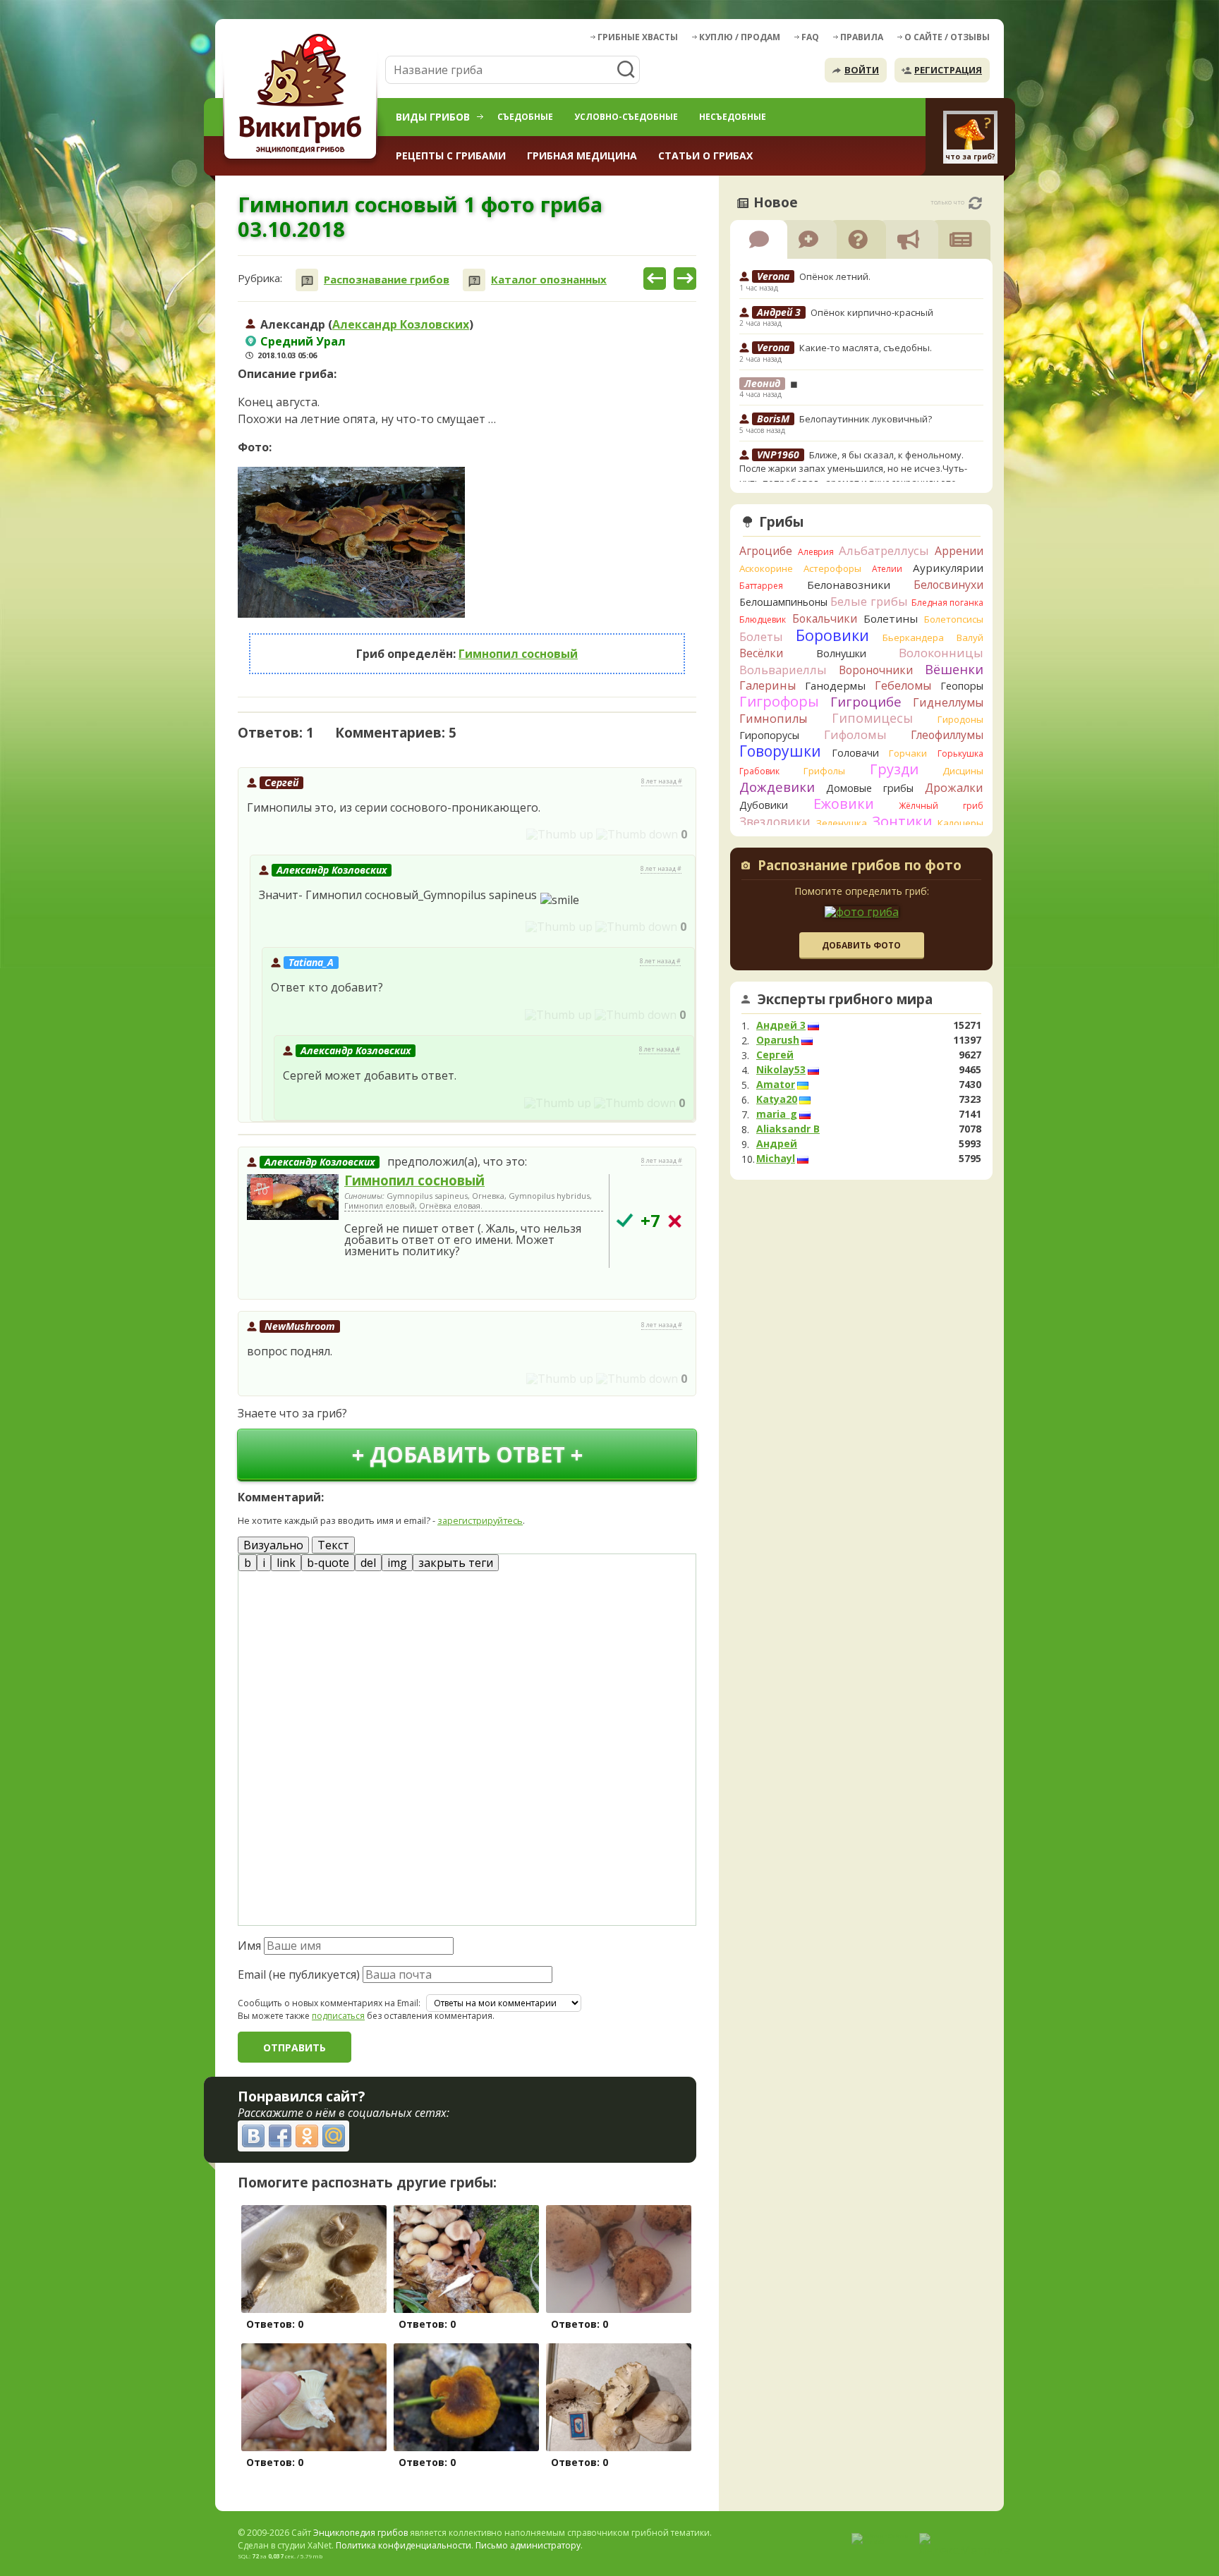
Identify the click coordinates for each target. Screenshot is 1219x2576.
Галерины (768, 685)
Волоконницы (941, 653)
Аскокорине (766, 568)
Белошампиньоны (783, 602)
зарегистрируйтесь (480, 1520)
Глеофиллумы (947, 735)
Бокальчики (825, 618)
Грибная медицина (582, 155)
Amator (776, 1085)
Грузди (894, 769)
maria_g (777, 1114)
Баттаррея (761, 586)
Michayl (776, 1159)
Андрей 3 (781, 1025)
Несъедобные (733, 117)
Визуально (273, 1545)
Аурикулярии (948, 568)
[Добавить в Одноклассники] (307, 2136)
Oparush (778, 1040)
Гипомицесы (872, 718)
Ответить (278, 835)
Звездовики (775, 822)
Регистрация (948, 70)
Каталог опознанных (549, 280)
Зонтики (902, 821)
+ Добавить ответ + (467, 1454)
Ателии (887, 569)
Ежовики (844, 804)
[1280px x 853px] (351, 542)
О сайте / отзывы (947, 37)
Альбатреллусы (884, 550)
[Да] (625, 1220)
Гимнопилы (773, 719)
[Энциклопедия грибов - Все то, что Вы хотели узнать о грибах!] (303, 96)
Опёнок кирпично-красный (872, 312)
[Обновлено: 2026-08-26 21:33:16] (975, 203)
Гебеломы (903, 685)
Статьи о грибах (705, 155)
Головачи (855, 753)
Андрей (777, 1144)
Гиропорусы (769, 735)
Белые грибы (869, 601)
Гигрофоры (779, 701)
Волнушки (841, 653)
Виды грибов (433, 117)
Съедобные (525, 117)
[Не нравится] (637, 834)
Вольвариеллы (783, 670)
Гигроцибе (866, 701)
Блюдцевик (763, 619)
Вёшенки (954, 669)
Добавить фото (861, 945)
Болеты (761, 636)
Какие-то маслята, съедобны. (866, 348)
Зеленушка (842, 823)
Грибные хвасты (638, 37)
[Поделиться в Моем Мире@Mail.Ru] (334, 2136)
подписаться (338, 2016)
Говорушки (780, 751)
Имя (249, 1946)
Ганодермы (835, 685)
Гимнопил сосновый (518, 654)
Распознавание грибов (387, 280)
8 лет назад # (662, 781)
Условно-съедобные (626, 117)
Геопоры (962, 686)
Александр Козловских (401, 324)
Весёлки (761, 653)
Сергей (281, 782)
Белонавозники (849, 585)
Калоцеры (960, 823)
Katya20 (777, 1099)
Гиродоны (960, 719)
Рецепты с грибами (451, 155)
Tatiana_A (311, 962)
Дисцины (963, 771)
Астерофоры (832, 568)
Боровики (832, 635)
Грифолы (824, 771)
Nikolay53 (781, 1070)
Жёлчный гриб (941, 806)
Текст (333, 1545)
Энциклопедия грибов (360, 2533)
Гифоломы (855, 734)
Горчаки (908, 753)
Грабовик (759, 771)
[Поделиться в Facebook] (280, 2136)
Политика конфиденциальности (404, 2545)
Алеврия (816, 552)
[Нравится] (560, 834)
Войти (862, 70)
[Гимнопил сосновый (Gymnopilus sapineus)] (293, 1198)
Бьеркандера (913, 637)
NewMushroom (300, 1326)
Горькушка (960, 753)
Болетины (891, 618)
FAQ (810, 37)
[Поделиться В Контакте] (253, 2136)
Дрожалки (954, 788)
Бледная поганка (948, 603)
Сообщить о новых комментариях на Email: (329, 2003)
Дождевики (777, 787)
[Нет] (675, 1221)
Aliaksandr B (788, 1129)
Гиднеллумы (948, 702)
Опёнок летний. (835, 276)
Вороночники (876, 670)
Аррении (959, 551)
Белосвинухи (948, 585)
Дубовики (764, 805)
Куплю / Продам (740, 37)
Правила (862, 37)
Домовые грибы (870, 788)
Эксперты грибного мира (845, 999)
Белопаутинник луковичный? (866, 419)
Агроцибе (766, 551)
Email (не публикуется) (299, 1974)
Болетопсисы (954, 619)
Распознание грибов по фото (860, 867)
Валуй (970, 637)
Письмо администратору (528, 2545)
